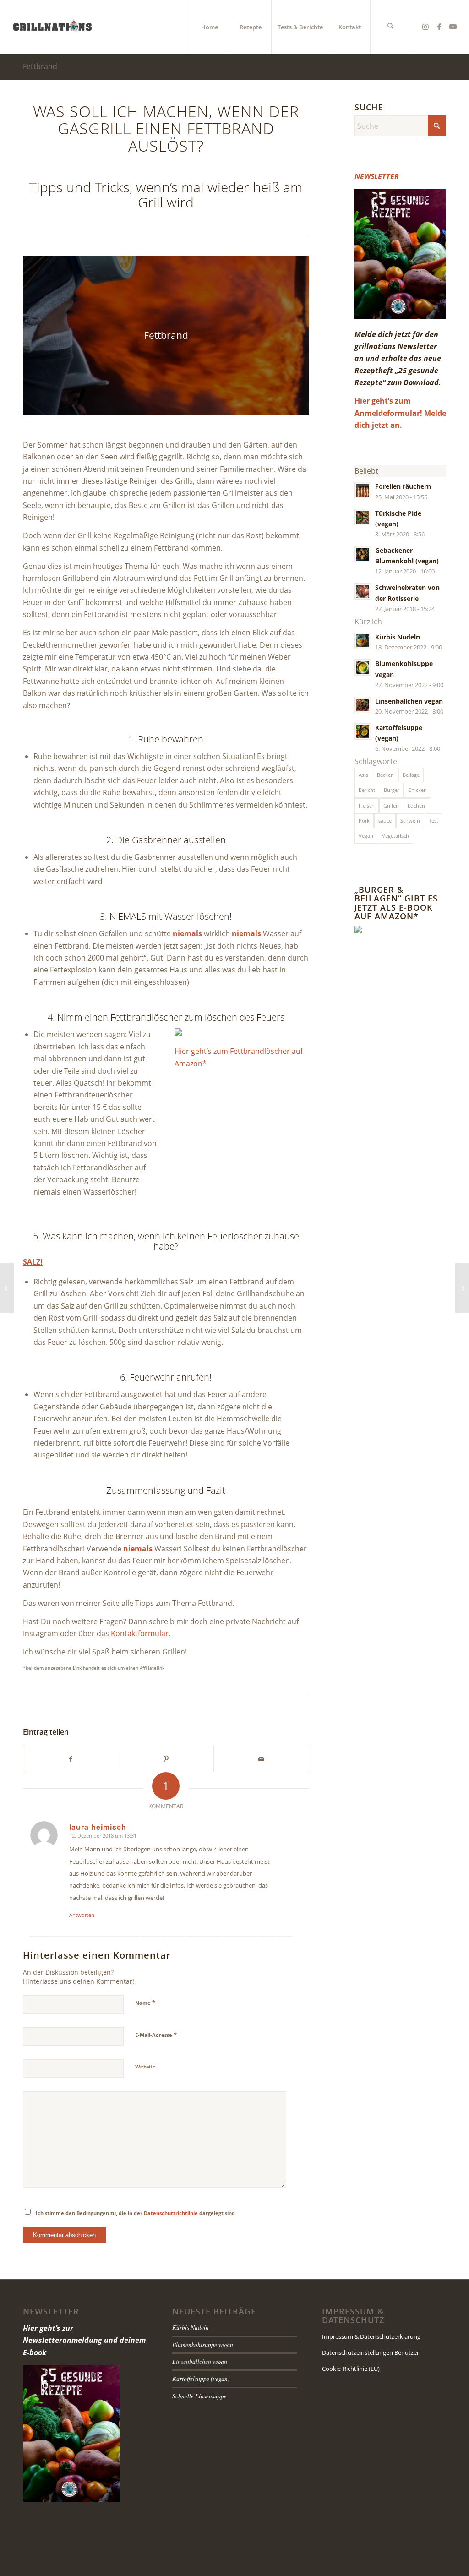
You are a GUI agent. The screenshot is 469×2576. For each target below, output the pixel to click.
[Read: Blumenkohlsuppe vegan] (363, 667)
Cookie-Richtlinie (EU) (351, 2369)
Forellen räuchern (403, 486)
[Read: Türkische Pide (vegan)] (363, 517)
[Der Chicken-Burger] (7, 1288)
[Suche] (391, 27)
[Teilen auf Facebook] (71, 1759)
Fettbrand (40, 66)
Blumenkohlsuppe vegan (203, 2344)
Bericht (367, 790)
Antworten (82, 1915)
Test (434, 821)
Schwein (410, 821)
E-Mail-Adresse (156, 2035)
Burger (392, 790)
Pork (364, 821)
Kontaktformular (140, 1633)
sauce (385, 821)
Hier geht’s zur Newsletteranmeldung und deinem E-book (84, 2340)
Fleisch (367, 805)
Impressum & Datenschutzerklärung (371, 2336)
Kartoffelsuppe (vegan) (201, 2378)
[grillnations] (52, 27)
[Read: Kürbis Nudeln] (363, 641)
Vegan (366, 836)
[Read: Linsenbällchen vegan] (363, 705)
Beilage (411, 775)
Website (145, 2066)
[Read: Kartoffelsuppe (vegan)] (363, 731)
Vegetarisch (395, 836)
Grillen (391, 805)
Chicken (417, 790)
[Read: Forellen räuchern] (363, 490)
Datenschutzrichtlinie (171, 2213)
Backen (385, 775)
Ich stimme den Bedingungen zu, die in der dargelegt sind (135, 2213)
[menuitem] (209, 27)
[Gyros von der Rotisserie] (462, 1288)
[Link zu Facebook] (439, 27)
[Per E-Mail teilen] (261, 1759)
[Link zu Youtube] (453, 27)
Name (145, 2003)
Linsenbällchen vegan (409, 701)
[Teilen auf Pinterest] (166, 1759)
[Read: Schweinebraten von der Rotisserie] (363, 591)
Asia (363, 775)
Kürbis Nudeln (398, 637)
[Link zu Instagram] (425, 27)
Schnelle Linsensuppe (199, 2396)
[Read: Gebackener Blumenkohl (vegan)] (363, 554)
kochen (416, 805)
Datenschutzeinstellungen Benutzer (371, 2352)
